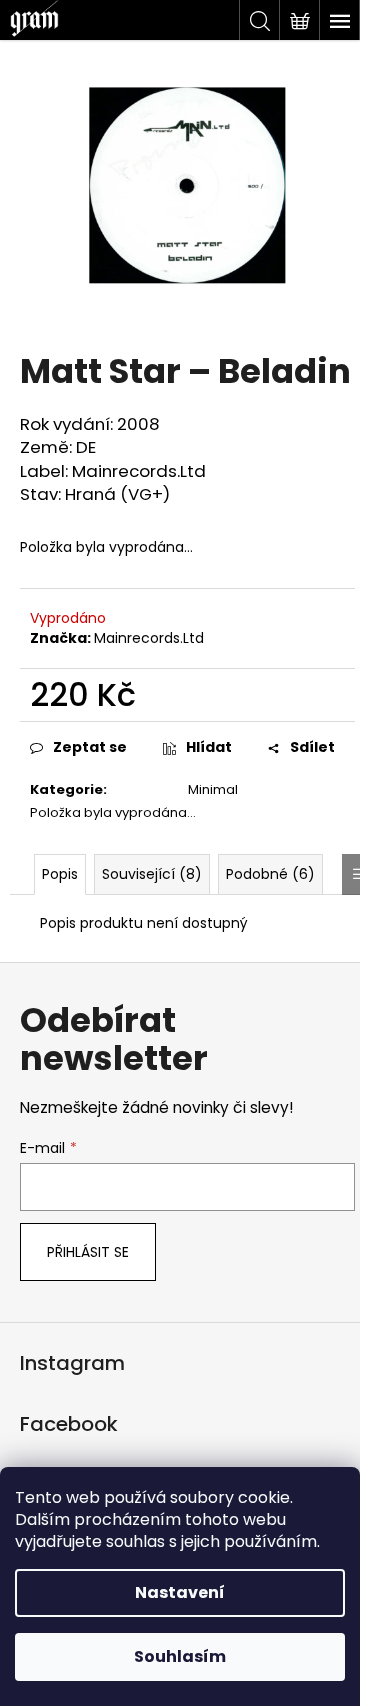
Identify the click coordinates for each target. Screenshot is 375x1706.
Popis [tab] (60, 874)
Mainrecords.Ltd (149, 638)
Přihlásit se (88, 1252)
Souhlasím (180, 1656)
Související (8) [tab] (152, 874)
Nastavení (180, 1592)
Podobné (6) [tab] (270, 874)
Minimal (213, 789)
